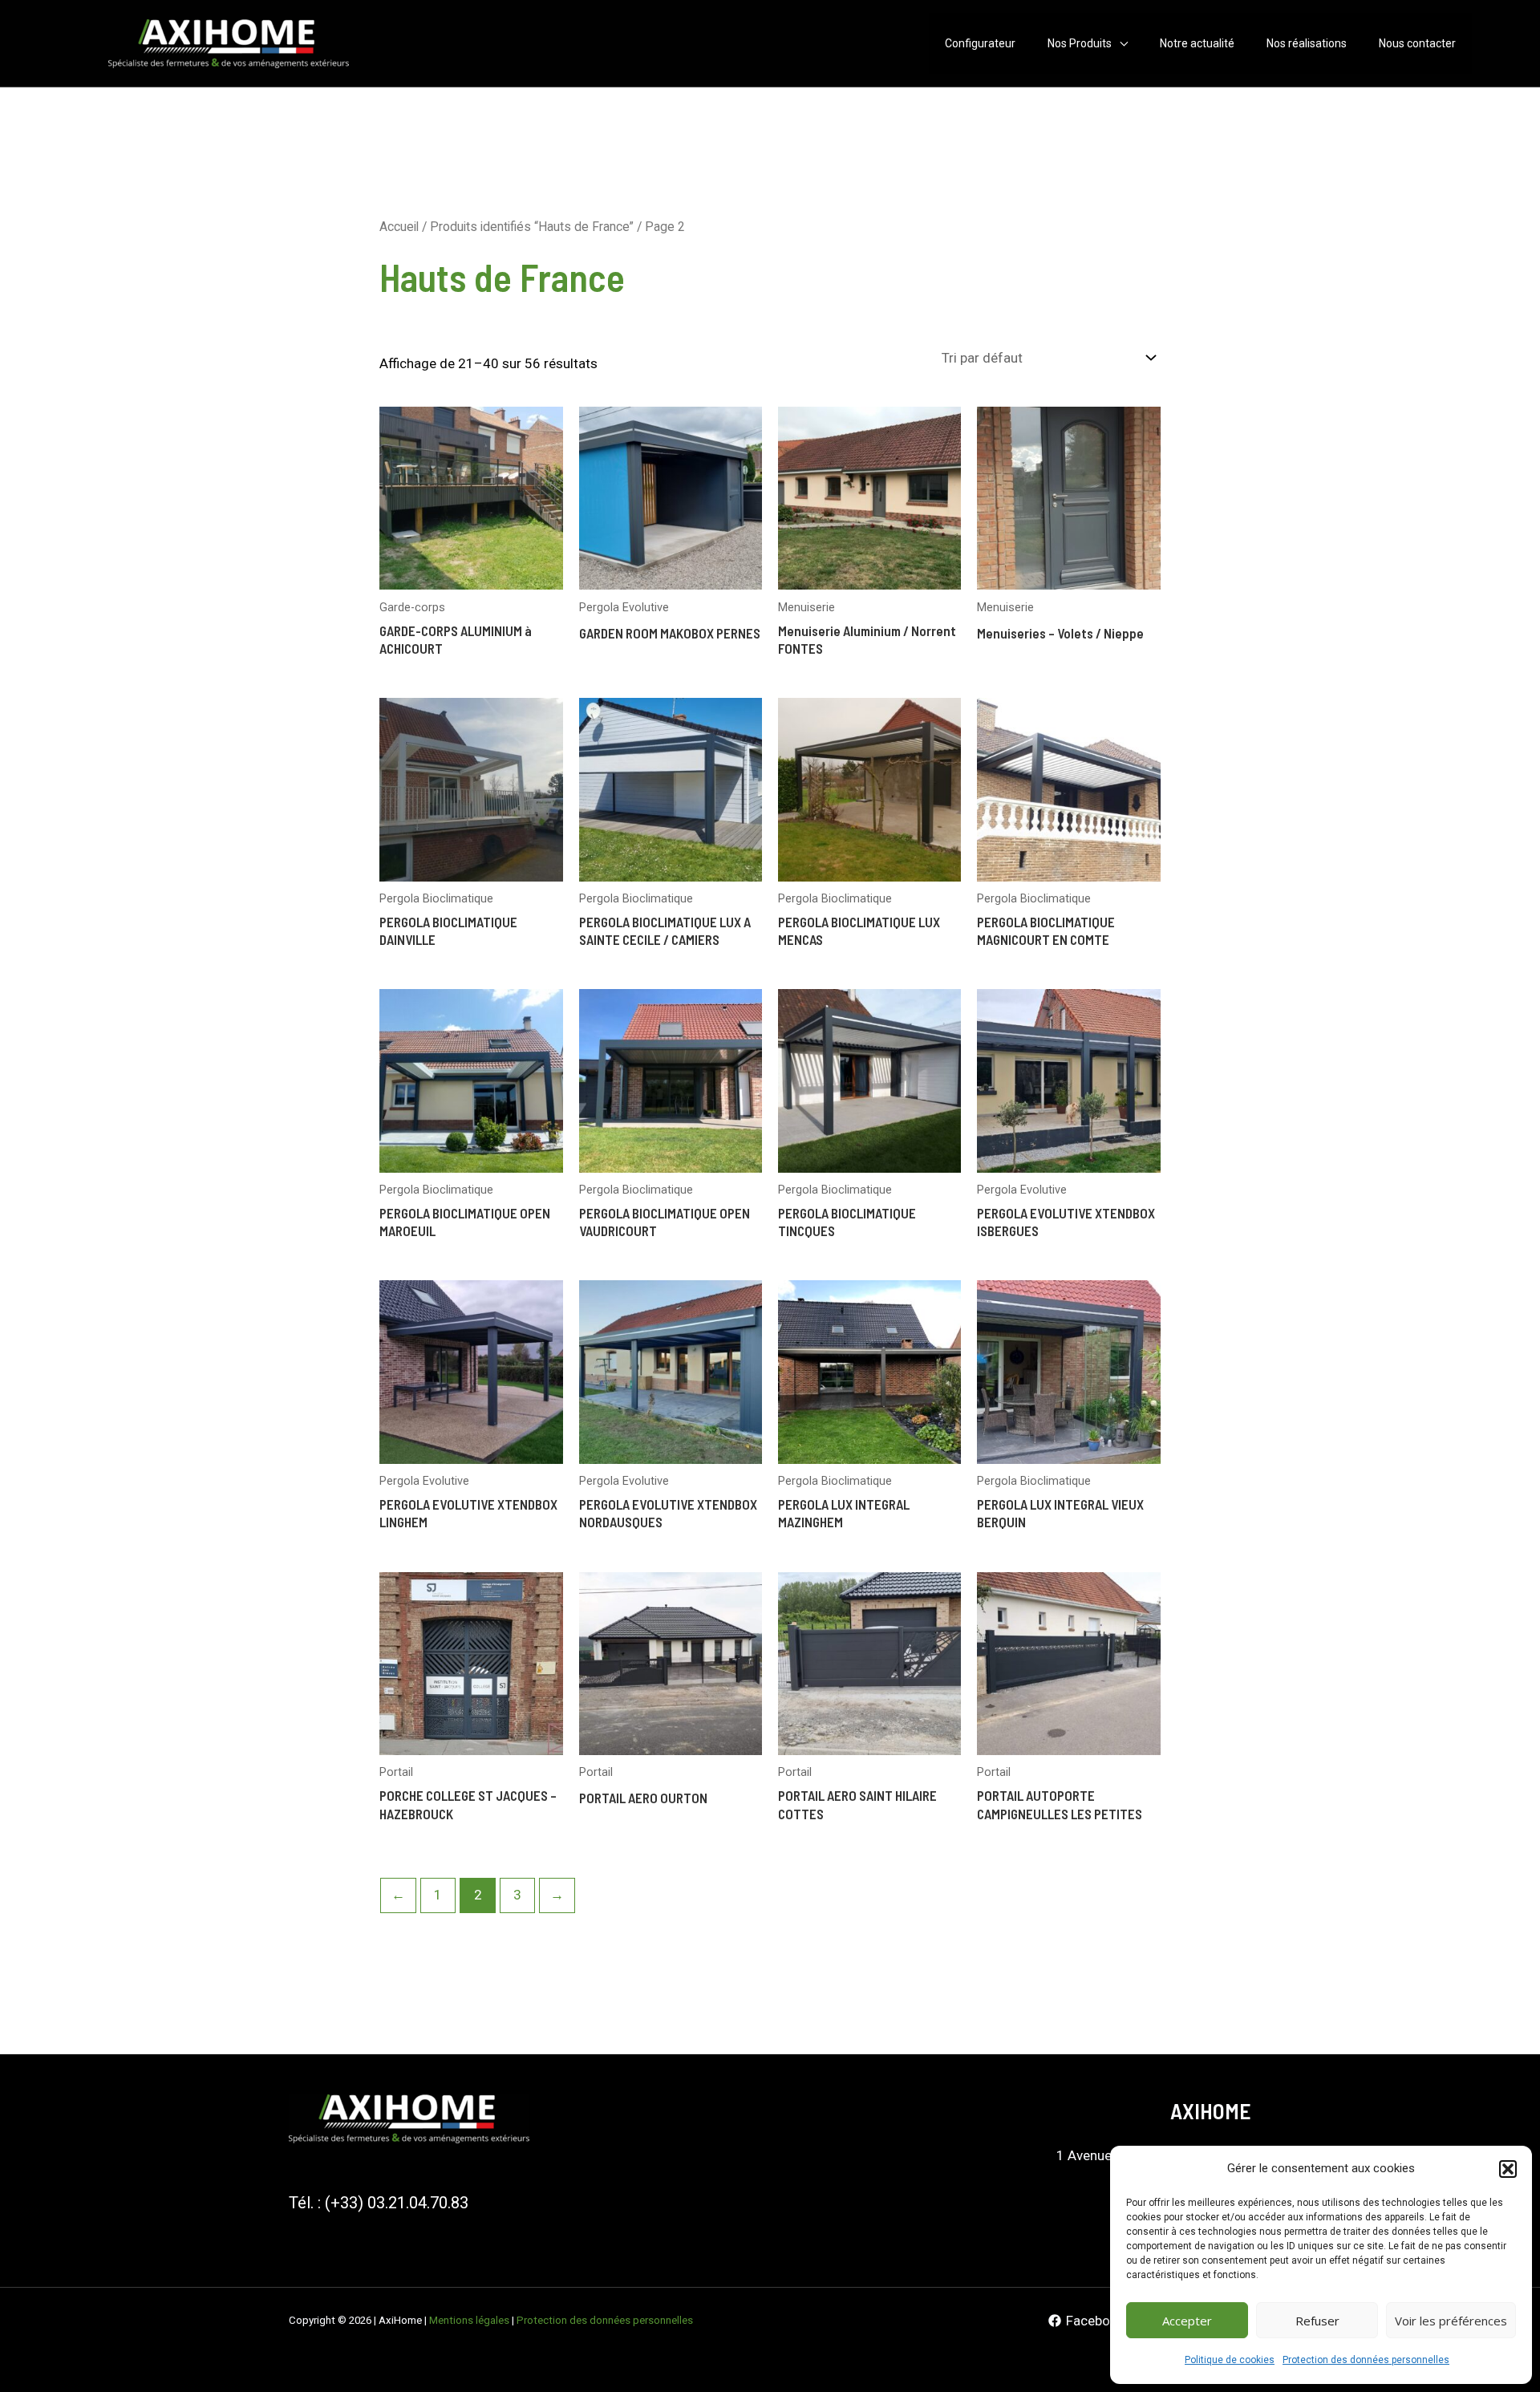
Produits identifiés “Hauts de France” (532, 227)
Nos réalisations (1307, 43)
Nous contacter (1417, 43)
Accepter (1187, 2321)
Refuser (1317, 2321)
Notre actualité (1197, 43)
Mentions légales (469, 2320)
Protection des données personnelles (1366, 2360)
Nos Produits (1080, 43)
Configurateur (980, 43)
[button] (1508, 2169)
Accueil (399, 227)
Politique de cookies (1230, 2360)
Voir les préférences (1451, 2321)
